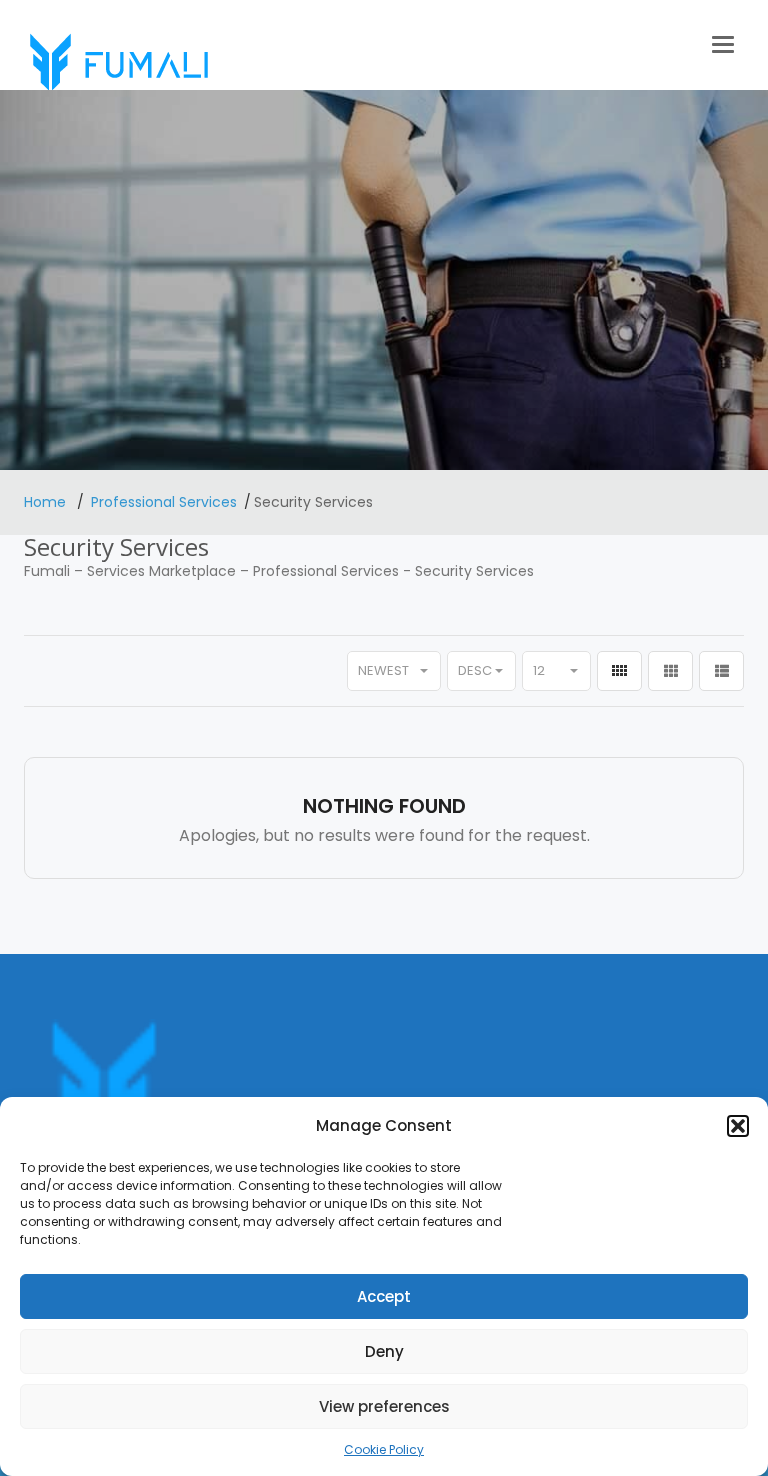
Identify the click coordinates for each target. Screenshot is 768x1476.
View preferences (384, 1406)
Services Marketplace (161, 571)
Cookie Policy (384, 1449)
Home (47, 502)
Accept (384, 1296)
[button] (738, 1126)
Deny (384, 1351)
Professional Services (164, 502)
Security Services (474, 571)
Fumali (47, 571)
